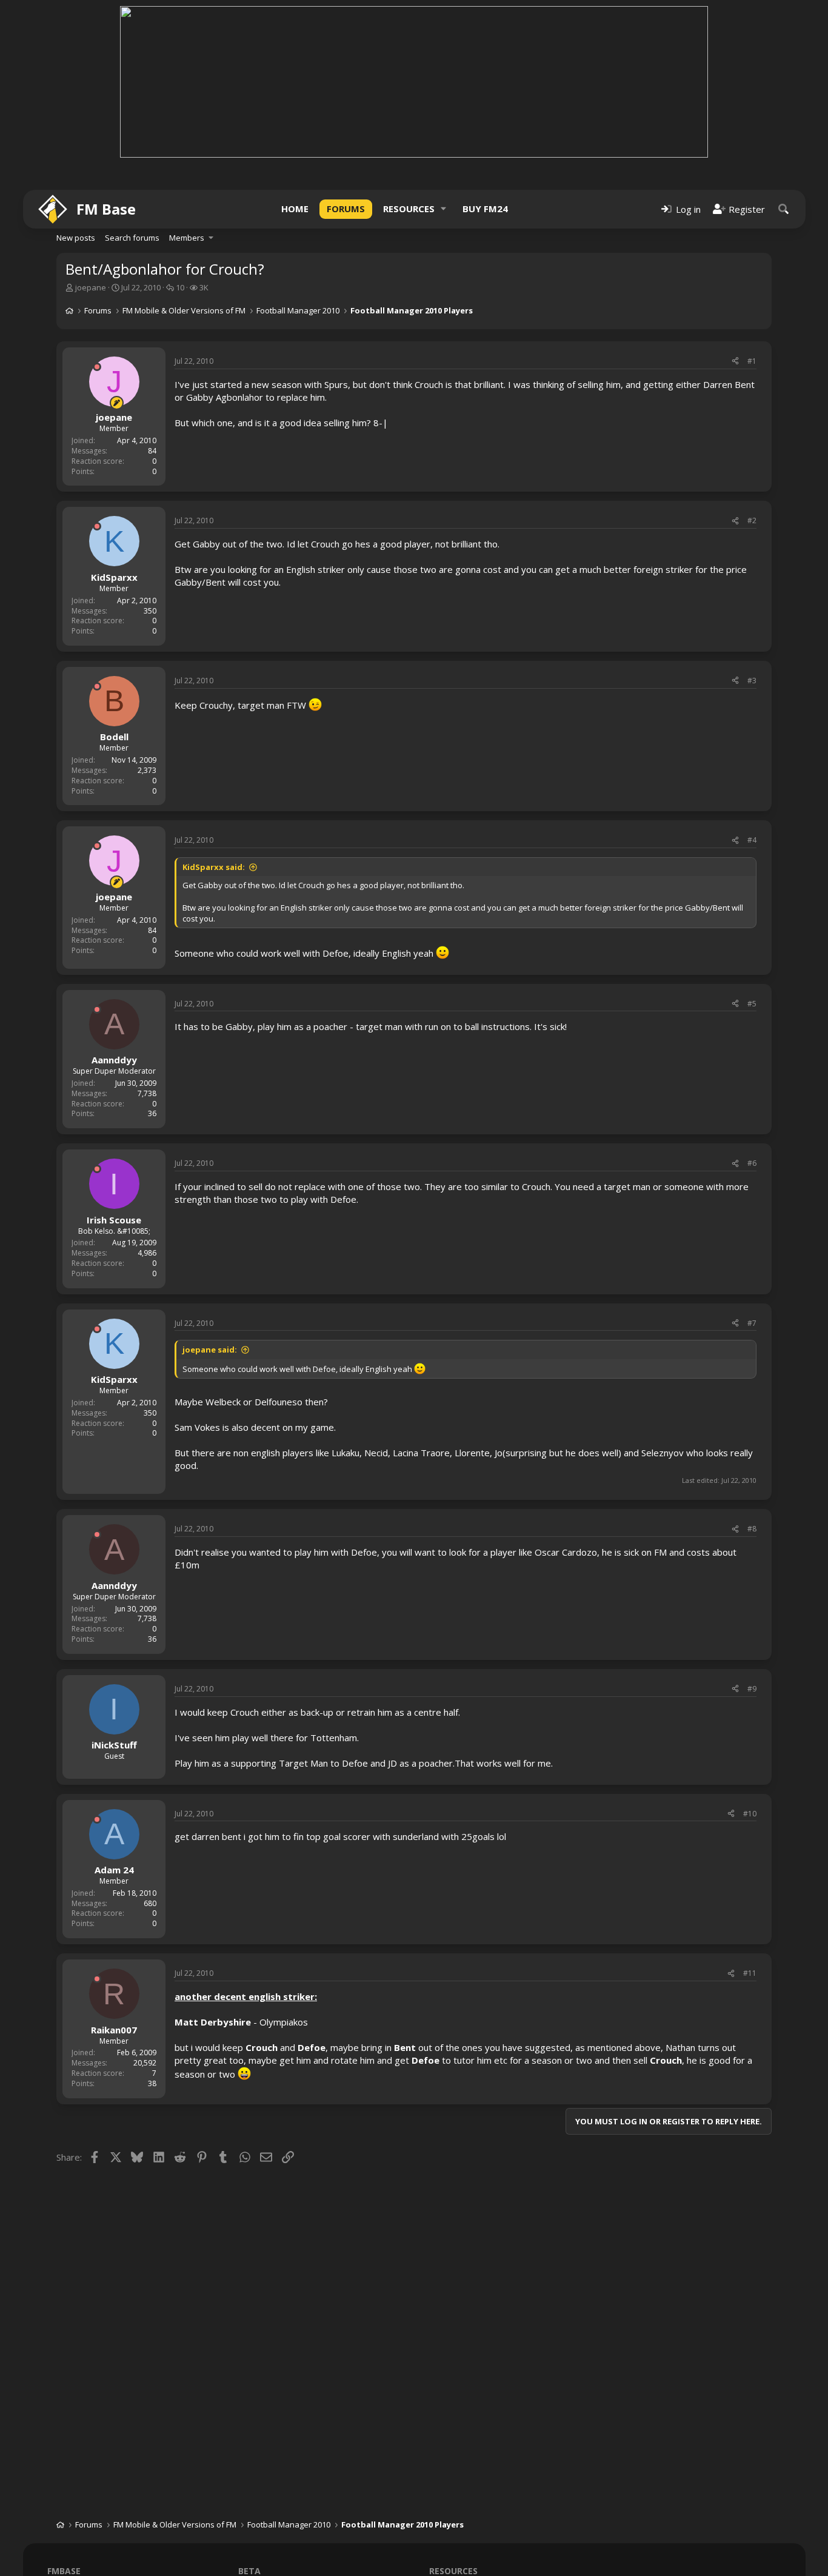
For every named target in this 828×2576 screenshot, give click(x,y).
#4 (752, 840)
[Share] (735, 362)
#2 (752, 520)
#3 (752, 681)
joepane (91, 287)
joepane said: (210, 1350)
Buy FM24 (485, 209)
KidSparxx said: (214, 867)
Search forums (132, 238)
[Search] (784, 209)
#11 (750, 1973)
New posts (76, 238)
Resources (409, 209)
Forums (346, 209)
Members (187, 238)
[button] (444, 209)
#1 (752, 361)
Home (295, 209)
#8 (752, 1529)
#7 (752, 1323)
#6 (752, 1163)
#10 (750, 1814)
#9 (752, 1689)
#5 (752, 1004)
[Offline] (97, 367)
